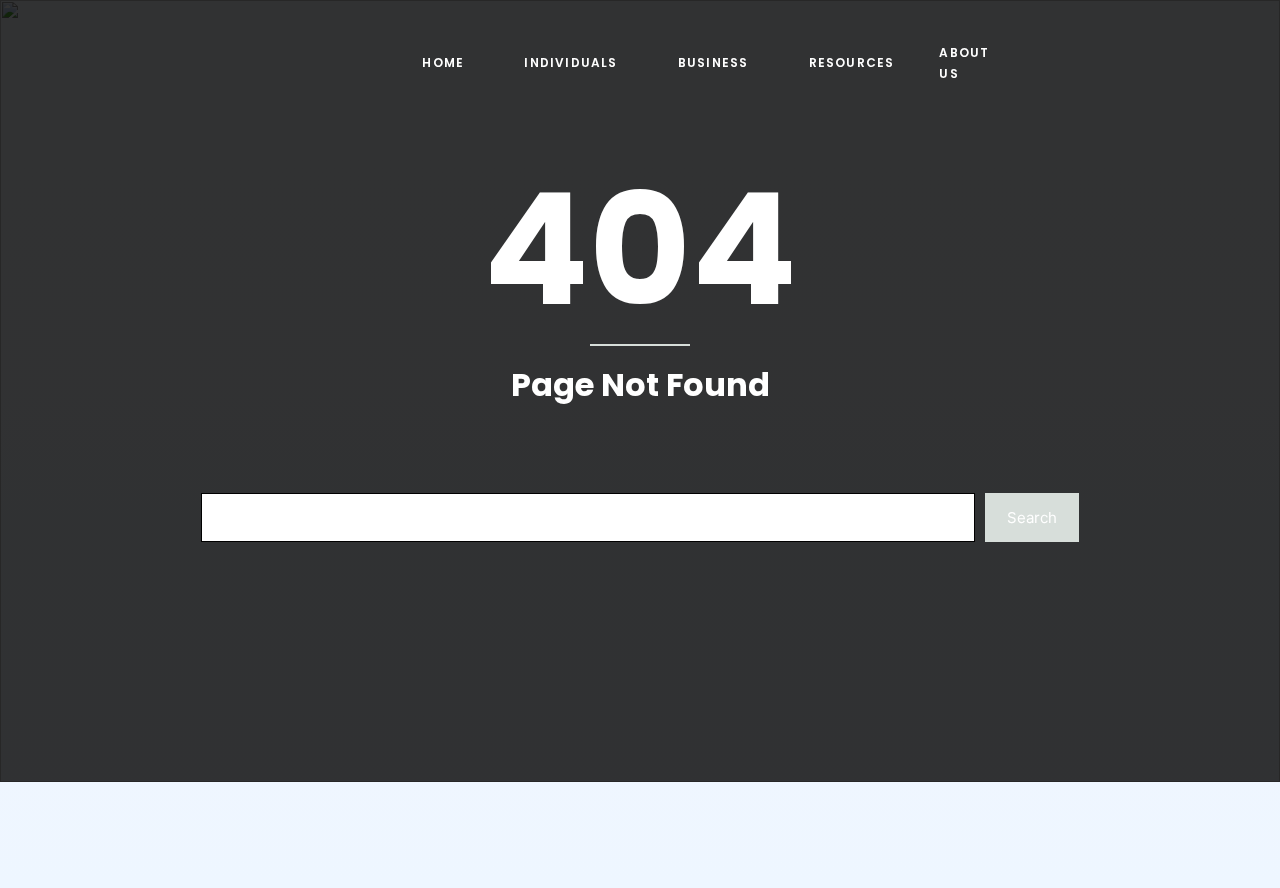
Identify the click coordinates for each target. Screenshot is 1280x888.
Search (1032, 517)
